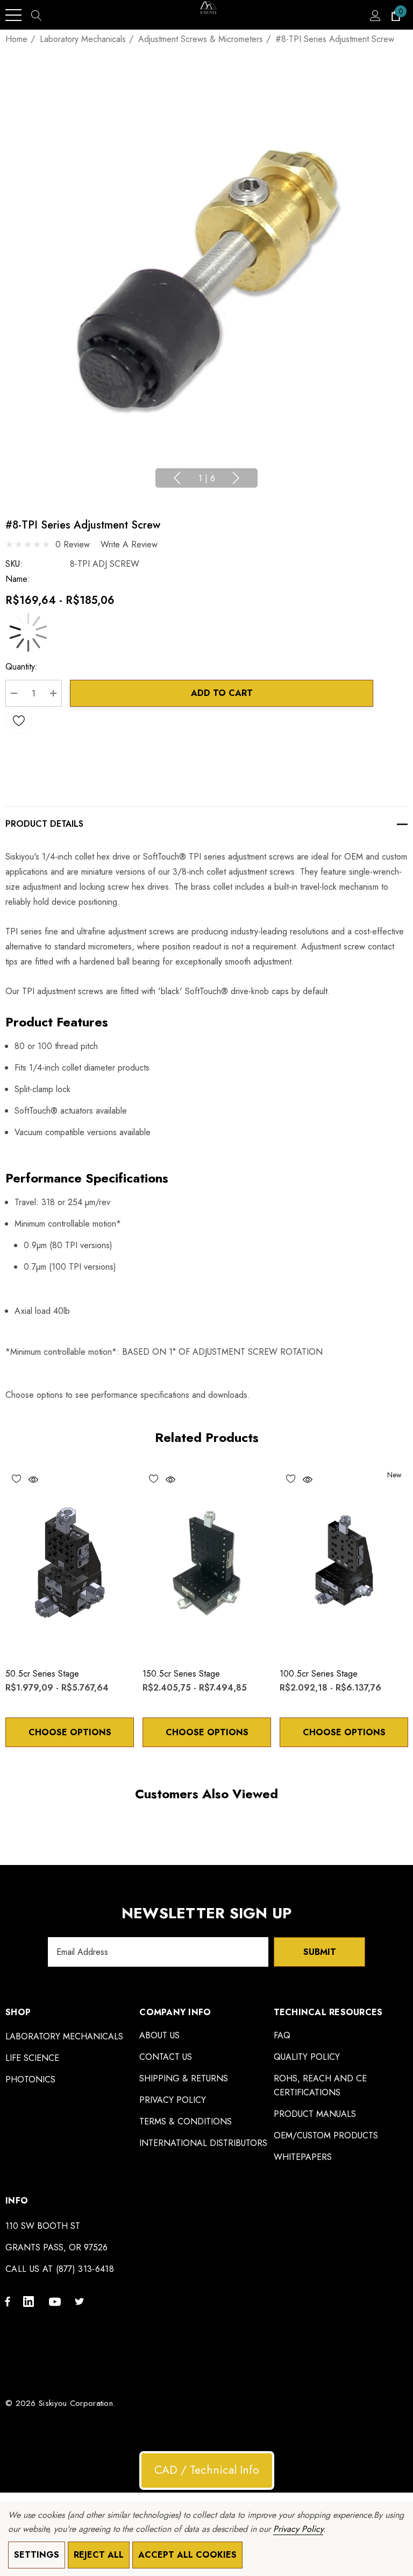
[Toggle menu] (13, 15)
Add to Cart (222, 693)
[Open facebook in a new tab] (8, 2301)
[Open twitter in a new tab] (81, 2301)
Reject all (99, 2555)
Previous (177, 478)
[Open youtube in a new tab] (56, 2301)
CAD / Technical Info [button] (207, 2470)
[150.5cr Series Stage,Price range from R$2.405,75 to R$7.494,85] (207, 1562)
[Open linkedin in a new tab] (31, 2301)
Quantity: (22, 667)
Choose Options (70, 1732)
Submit (320, 1952)
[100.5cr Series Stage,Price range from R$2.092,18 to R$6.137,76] (344, 1562)
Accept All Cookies (187, 2555)
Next (236, 478)
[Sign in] (375, 15)
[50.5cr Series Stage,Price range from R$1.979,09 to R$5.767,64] (70, 1562)
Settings (37, 2555)
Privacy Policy (298, 2529)
